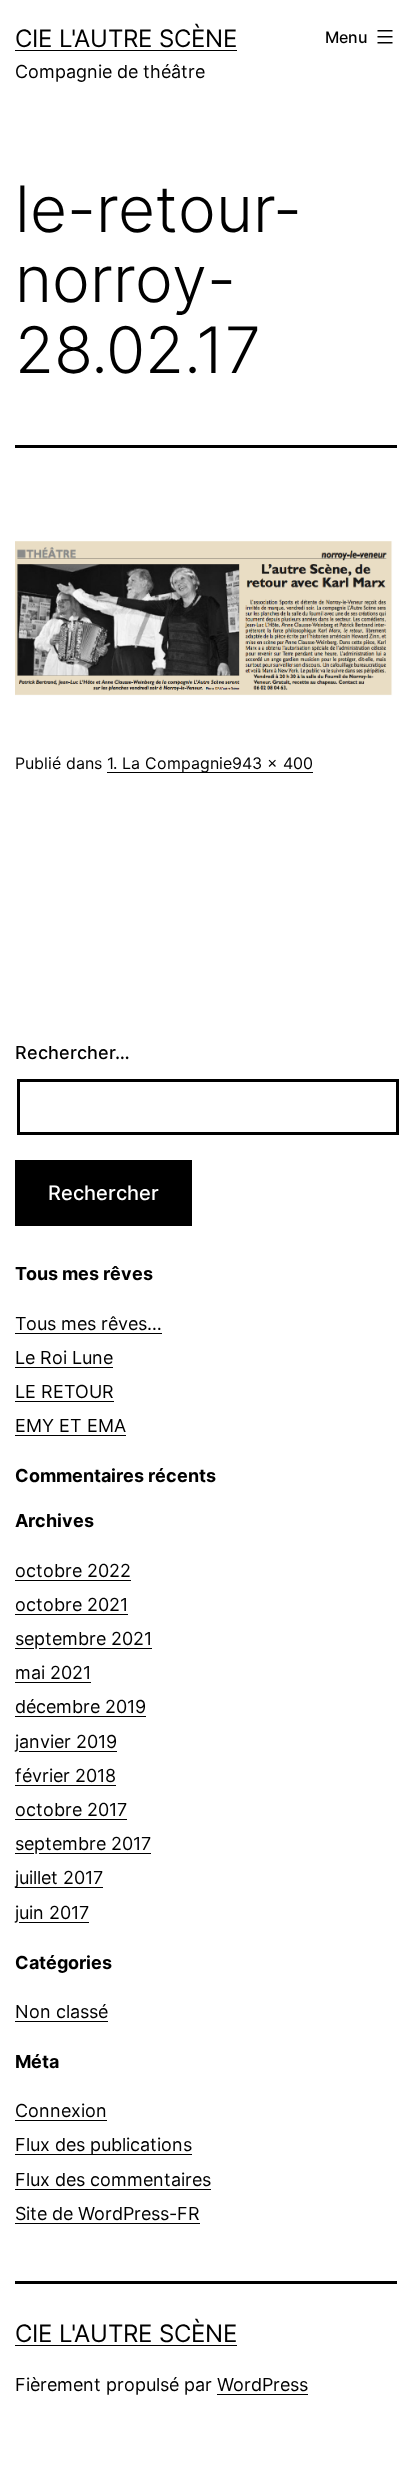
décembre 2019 (80, 1706)
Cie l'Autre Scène (126, 38)
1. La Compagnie (169, 763)
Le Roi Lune (64, 1357)
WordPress (262, 2384)
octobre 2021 (71, 1604)
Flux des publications (103, 2144)
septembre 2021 (83, 1638)
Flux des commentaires (113, 2179)
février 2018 (65, 1775)
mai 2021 (53, 1672)
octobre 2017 (71, 1809)
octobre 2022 (73, 1570)
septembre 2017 (83, 1843)
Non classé (61, 2011)
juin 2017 (52, 1912)
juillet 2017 (59, 1877)
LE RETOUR (64, 1391)
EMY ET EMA (70, 1425)
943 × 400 (272, 763)
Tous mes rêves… (88, 1323)
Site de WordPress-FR (107, 2213)
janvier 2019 (66, 1741)
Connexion (61, 2110)
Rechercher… (72, 1052)
